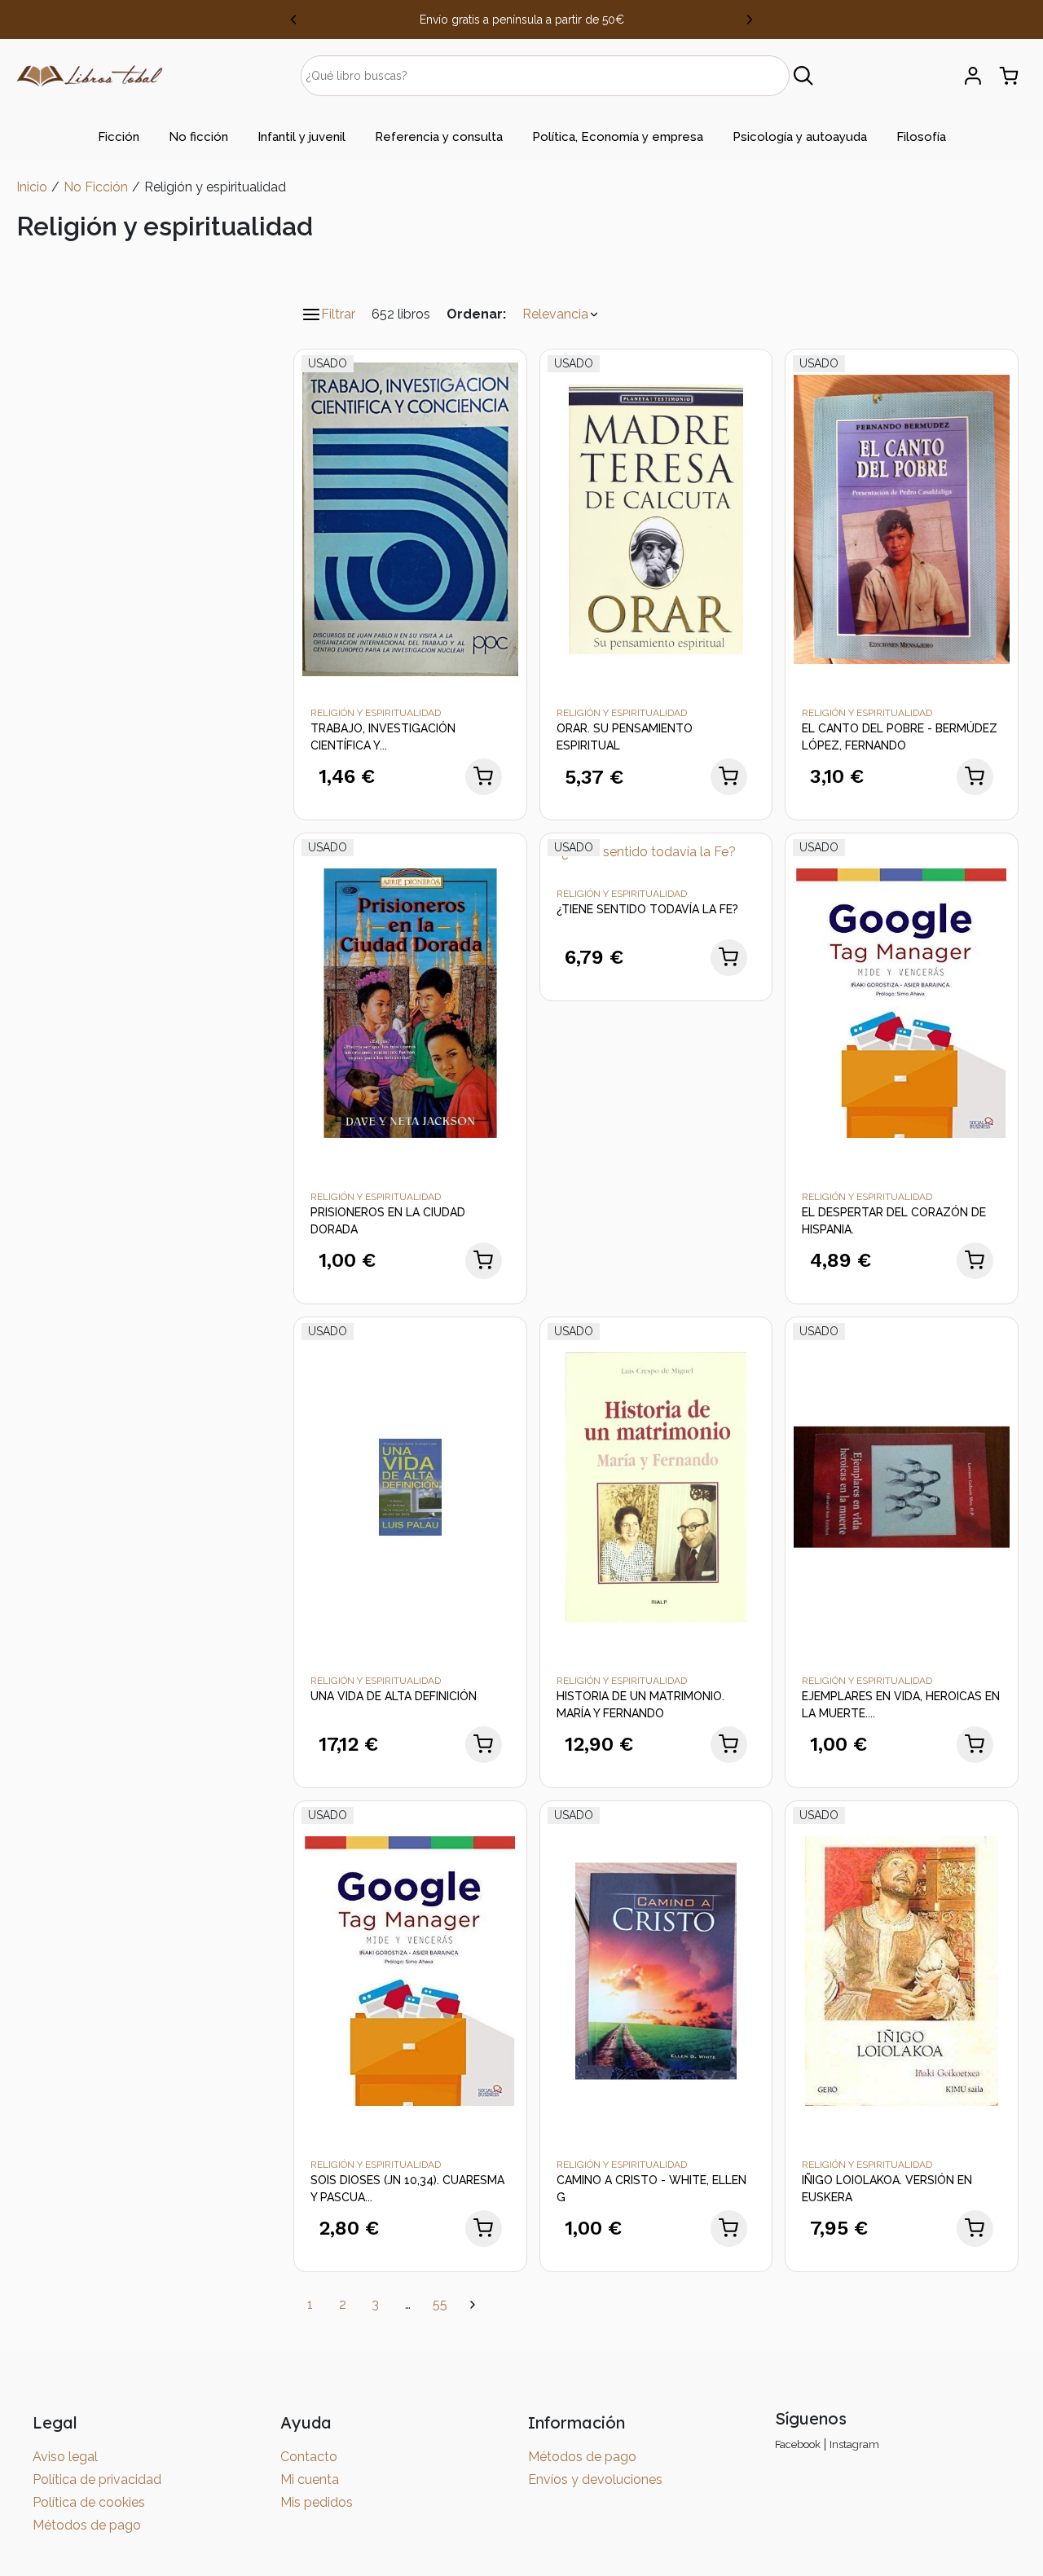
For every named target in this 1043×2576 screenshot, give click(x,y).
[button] (561, 314)
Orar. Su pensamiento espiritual (625, 737)
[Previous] (293, 20)
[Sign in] (973, 76)
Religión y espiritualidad (376, 713)
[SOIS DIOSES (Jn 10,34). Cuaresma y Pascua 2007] (410, 1970)
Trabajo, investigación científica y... (383, 737)
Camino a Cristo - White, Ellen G (651, 2189)
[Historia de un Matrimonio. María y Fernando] (656, 1486)
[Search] (804, 76)
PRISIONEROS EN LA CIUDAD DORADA (388, 1221)
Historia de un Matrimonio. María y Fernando (640, 1705)
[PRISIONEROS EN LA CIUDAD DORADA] (410, 1002)
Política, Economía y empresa (618, 137)
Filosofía (921, 137)
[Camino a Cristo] (656, 1970)
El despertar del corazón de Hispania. (894, 1221)
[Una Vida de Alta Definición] (410, 1486)
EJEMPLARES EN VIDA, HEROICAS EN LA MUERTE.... (901, 1705)
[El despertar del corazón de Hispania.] (902, 1002)
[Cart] (1009, 76)
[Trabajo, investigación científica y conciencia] (410, 519)
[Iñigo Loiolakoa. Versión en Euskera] (902, 1970)
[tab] (119, 137)
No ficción (198, 137)
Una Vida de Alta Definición (394, 1696)
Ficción (119, 137)
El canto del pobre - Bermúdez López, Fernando (900, 737)
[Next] (750, 20)
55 (440, 2304)
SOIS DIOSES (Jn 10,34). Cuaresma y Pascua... (407, 2189)
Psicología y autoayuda (800, 137)
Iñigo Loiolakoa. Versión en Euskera (887, 2189)
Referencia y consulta (439, 137)
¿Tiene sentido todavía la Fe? (647, 909)
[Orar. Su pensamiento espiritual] (656, 519)
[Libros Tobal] (90, 75)
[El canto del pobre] (902, 519)
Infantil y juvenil (301, 137)
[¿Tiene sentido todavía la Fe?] (642, 851)
